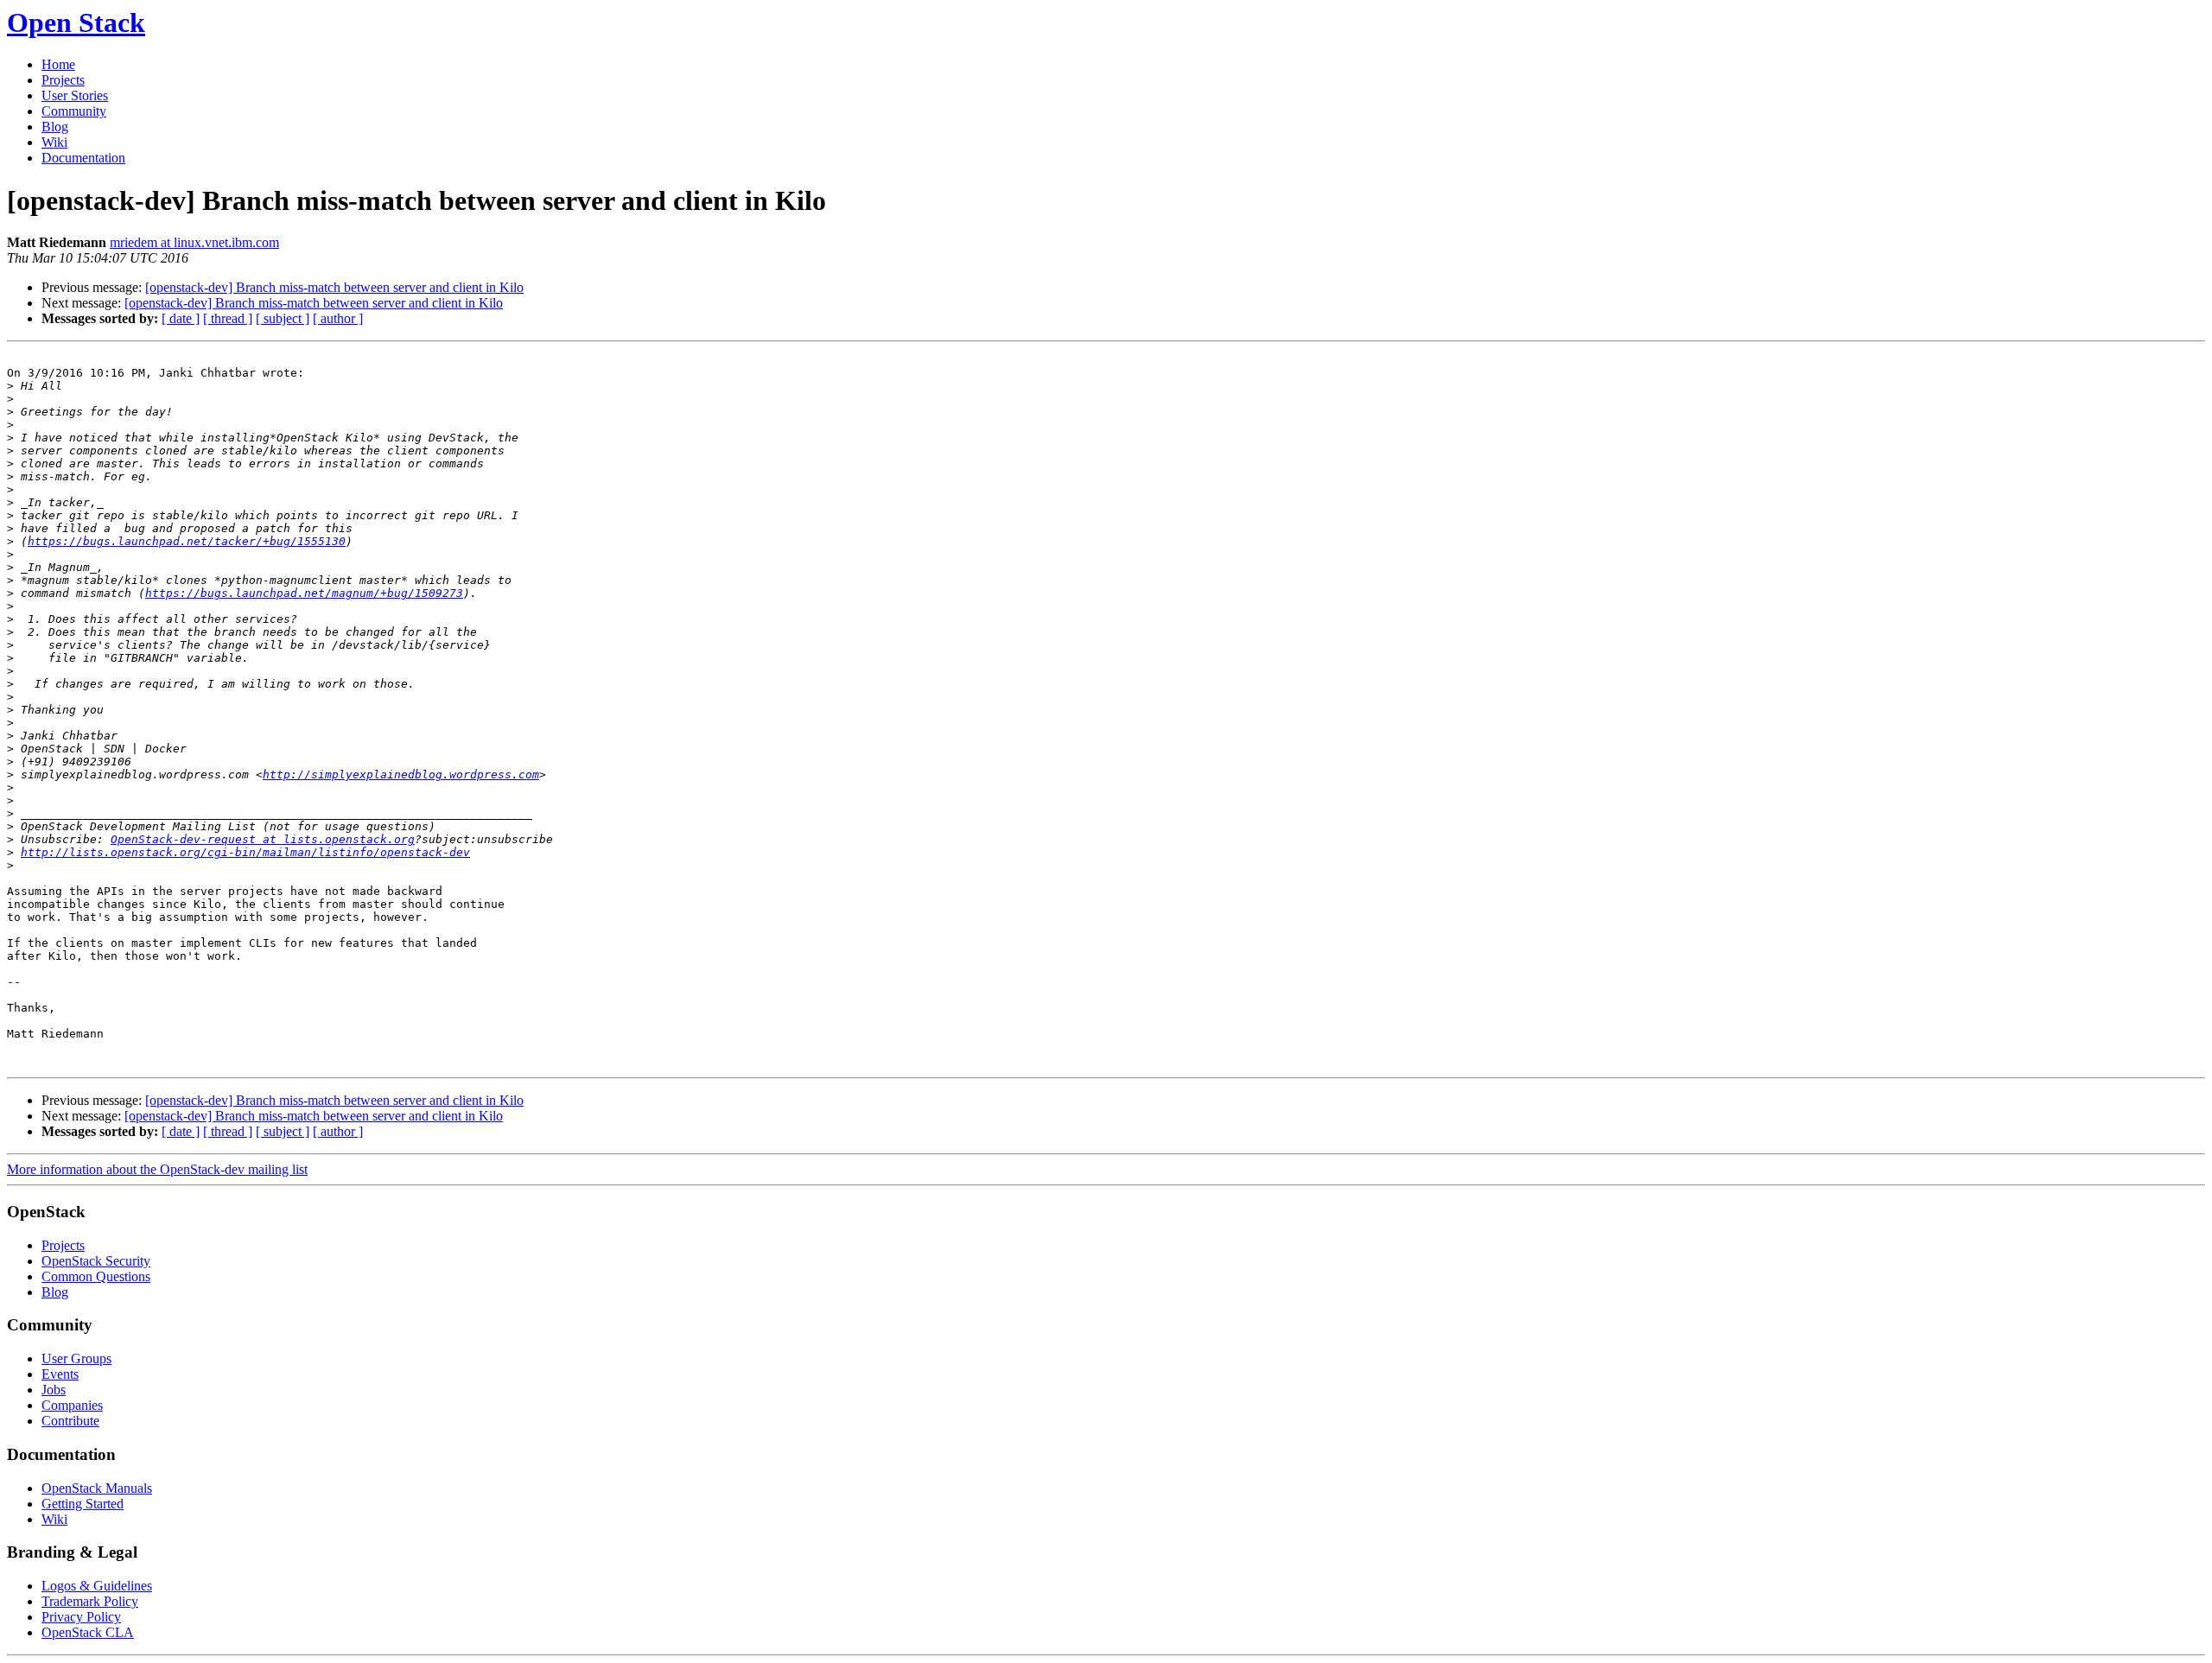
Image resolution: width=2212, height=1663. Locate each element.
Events (60, 1374)
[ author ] (338, 318)
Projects (63, 80)
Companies (72, 1405)
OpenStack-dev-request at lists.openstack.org (263, 839)
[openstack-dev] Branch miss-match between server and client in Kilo (334, 287)
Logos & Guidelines (97, 1586)
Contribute (70, 1421)
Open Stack (76, 22)
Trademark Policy (90, 1601)
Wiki (54, 142)
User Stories (75, 95)
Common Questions (96, 1276)
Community (74, 111)
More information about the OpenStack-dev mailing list (157, 1169)
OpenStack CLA (88, 1632)
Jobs (54, 1390)
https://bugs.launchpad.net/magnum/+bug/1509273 (304, 593)
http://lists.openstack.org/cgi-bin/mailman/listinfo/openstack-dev (245, 852)
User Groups (76, 1358)
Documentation (83, 158)
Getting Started (83, 1504)
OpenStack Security (96, 1261)
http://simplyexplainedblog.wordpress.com (401, 774)
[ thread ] (228, 318)
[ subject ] (283, 318)
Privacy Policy (81, 1617)
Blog (55, 127)
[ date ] (181, 318)
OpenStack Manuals (97, 1488)
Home (58, 64)
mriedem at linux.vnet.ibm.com (194, 242)
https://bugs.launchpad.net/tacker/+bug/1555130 (187, 541)
